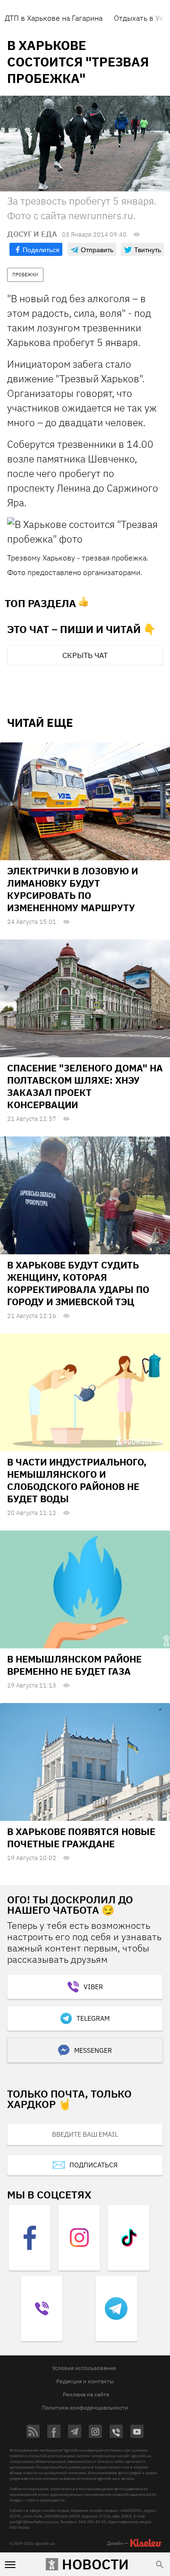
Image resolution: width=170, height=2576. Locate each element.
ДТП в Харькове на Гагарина (54, 18)
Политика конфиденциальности (85, 2407)
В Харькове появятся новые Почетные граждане (81, 1838)
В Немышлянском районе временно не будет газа (74, 1665)
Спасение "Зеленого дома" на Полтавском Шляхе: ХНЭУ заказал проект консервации (85, 1086)
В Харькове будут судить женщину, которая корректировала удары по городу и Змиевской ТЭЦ (78, 1283)
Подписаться (93, 2165)
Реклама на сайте (86, 2394)
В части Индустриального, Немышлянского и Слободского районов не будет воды (77, 1480)
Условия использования (84, 2368)
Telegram (93, 2018)
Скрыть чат (85, 655)
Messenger (93, 2050)
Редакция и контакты (85, 2381)
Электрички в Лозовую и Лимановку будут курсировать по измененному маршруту (72, 889)
